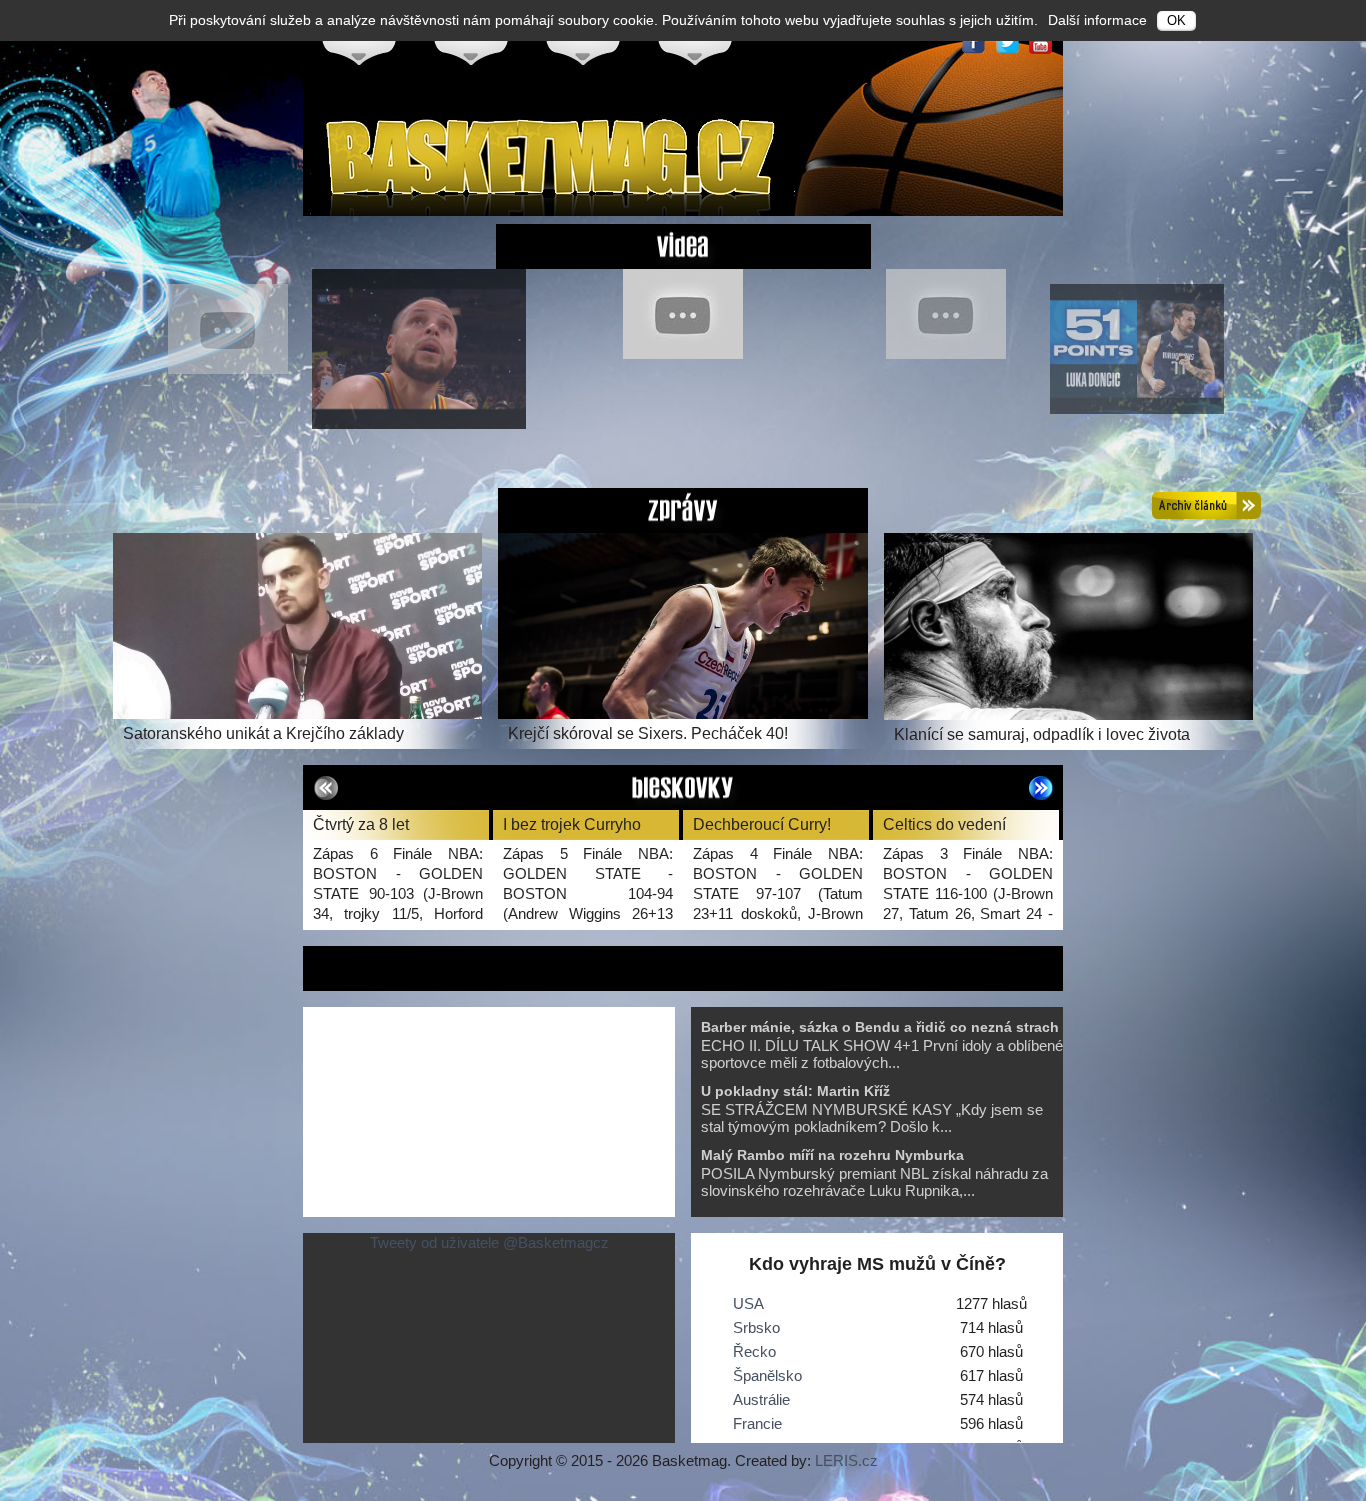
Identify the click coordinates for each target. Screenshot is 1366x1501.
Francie (757, 1423)
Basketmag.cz (552, 163)
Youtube (1041, 42)
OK (1176, 20)
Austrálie (761, 1399)
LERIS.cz (846, 1460)
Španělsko (767, 1375)
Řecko (754, 1351)
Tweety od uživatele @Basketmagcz (489, 1242)
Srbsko (756, 1327)
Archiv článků (1206, 505)
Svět (695, 41)
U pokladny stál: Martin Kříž (795, 1091)
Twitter (1007, 42)
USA (748, 1303)
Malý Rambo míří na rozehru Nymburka (832, 1155)
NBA (583, 41)
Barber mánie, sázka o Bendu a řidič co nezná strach (880, 1027)
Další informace (1097, 20)
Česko (359, 41)
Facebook (973, 42)
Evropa (471, 41)
